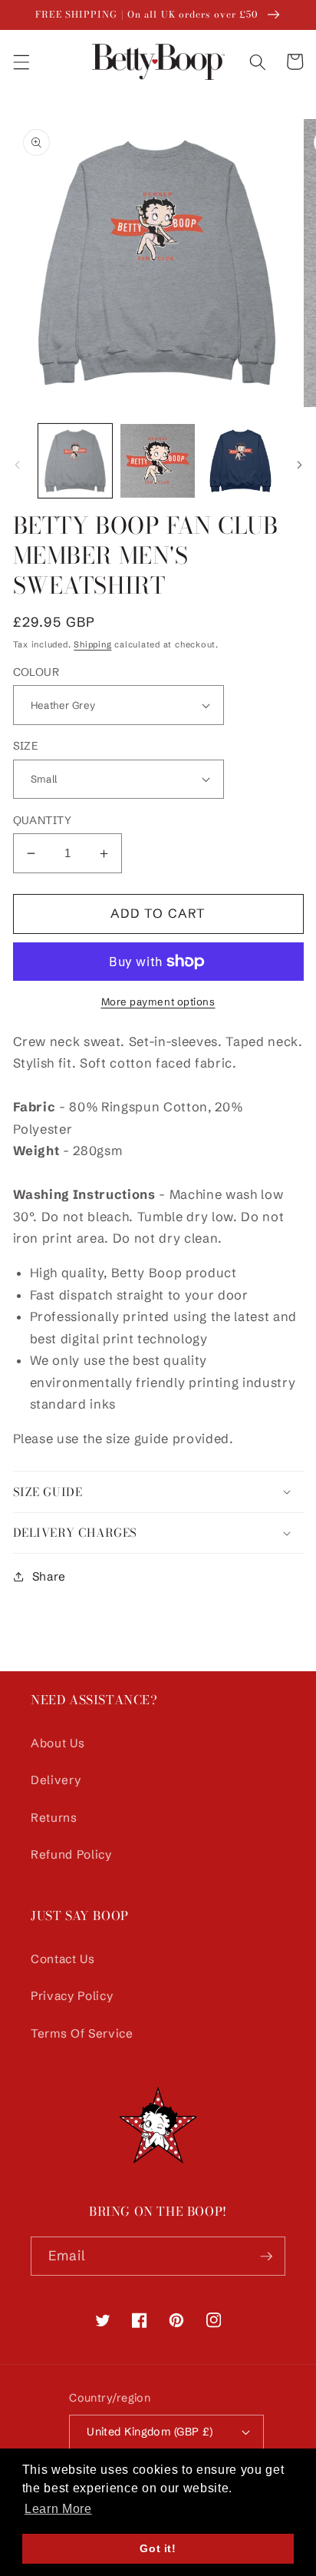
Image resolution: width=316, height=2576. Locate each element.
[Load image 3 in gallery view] (240, 461)
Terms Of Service (82, 2033)
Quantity (43, 820)
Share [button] (49, 1576)
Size (26, 746)
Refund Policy (71, 1854)
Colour (36, 672)
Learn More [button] (58, 2509)
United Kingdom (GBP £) (150, 2432)
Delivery (56, 1780)
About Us (58, 1743)
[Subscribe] (266, 2256)
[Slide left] (17, 465)
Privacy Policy (72, 1996)
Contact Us (63, 1959)
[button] (21, 61)
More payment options (158, 1002)
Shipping (92, 644)
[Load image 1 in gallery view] (76, 461)
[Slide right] (299, 465)
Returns (54, 1818)
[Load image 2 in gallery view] (158, 461)
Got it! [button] (158, 2548)
